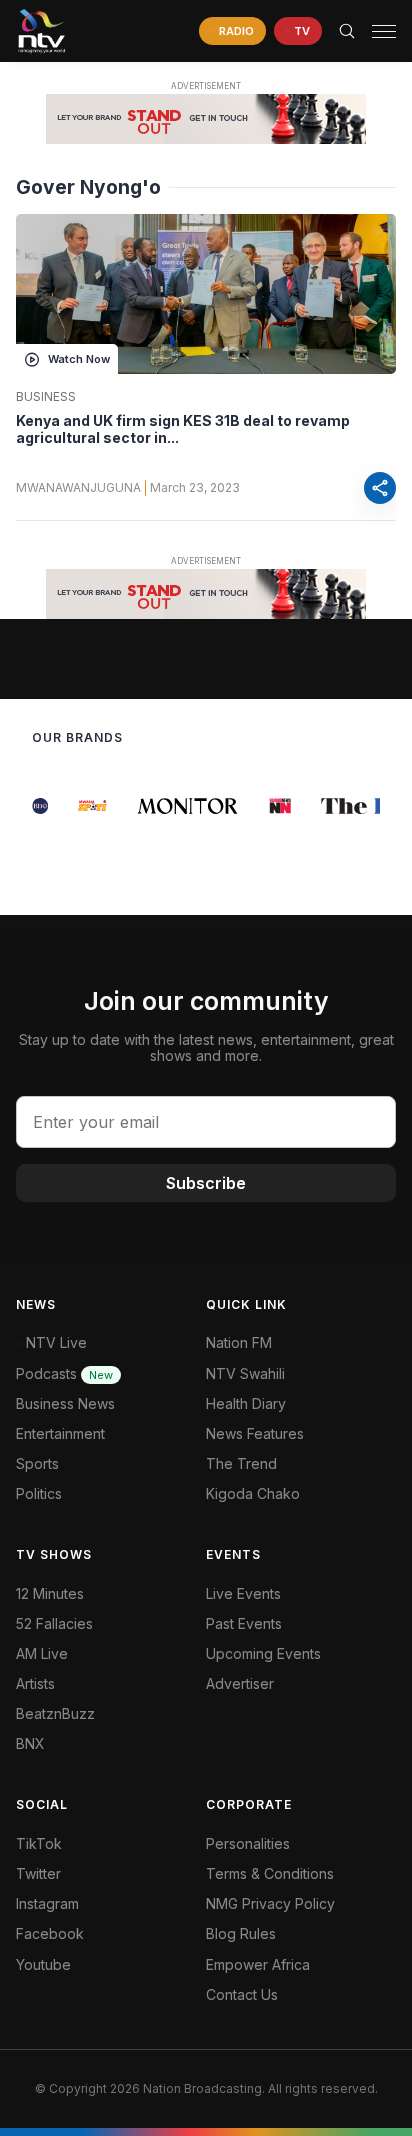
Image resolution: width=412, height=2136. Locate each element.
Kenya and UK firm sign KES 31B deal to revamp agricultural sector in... (183, 429)
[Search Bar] (347, 31)
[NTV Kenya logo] (41, 31)
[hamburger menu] (384, 31)
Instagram (47, 1903)
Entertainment (60, 1433)
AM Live (42, 1653)
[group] (35, 806)
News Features (255, 1433)
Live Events (243, 1593)
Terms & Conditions (270, 1873)
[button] (376, 31)
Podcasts (64, 1373)
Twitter (38, 1873)
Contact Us (242, 1994)
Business (46, 397)
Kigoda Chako (253, 1493)
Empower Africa (258, 1964)
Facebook (50, 1933)
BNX (30, 1743)
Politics (39, 1493)
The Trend (241, 1463)
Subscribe (206, 1183)
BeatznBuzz (55, 1713)
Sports (37, 1463)
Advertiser (240, 1683)
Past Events (244, 1623)
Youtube (43, 1964)
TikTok (39, 1843)
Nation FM (239, 1342)
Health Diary (246, 1403)
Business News (65, 1403)
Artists (35, 1683)
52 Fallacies (54, 1623)
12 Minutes (50, 1593)
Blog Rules (241, 1933)
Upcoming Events (263, 1653)
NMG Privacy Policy (270, 1903)
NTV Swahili (245, 1373)
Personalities (248, 1843)
